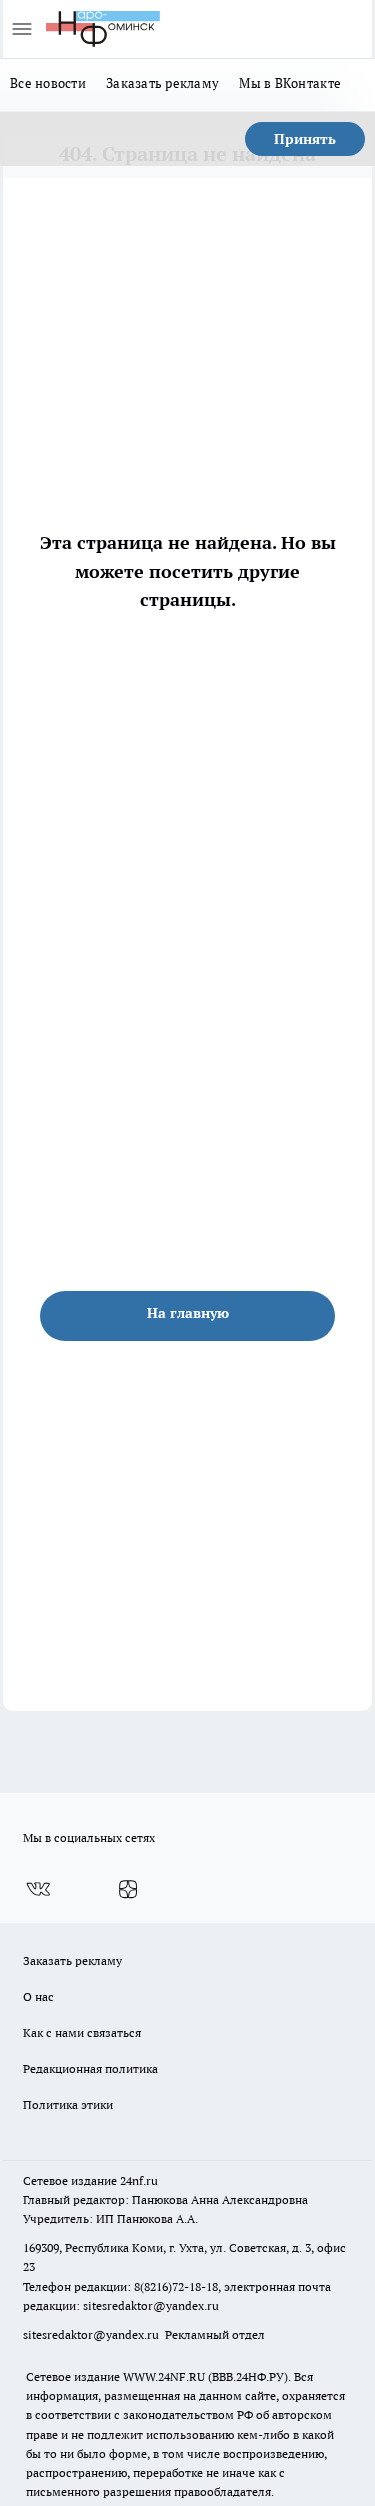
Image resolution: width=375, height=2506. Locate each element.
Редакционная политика (90, 2068)
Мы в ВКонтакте (290, 83)
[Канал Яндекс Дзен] (128, 1890)
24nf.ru (139, 2180)
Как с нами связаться (82, 2032)
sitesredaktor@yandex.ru (151, 2305)
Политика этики (68, 2104)
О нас (38, 1996)
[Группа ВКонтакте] (38, 1890)
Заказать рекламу (162, 83)
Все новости (48, 83)
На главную (188, 1313)
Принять (305, 139)
